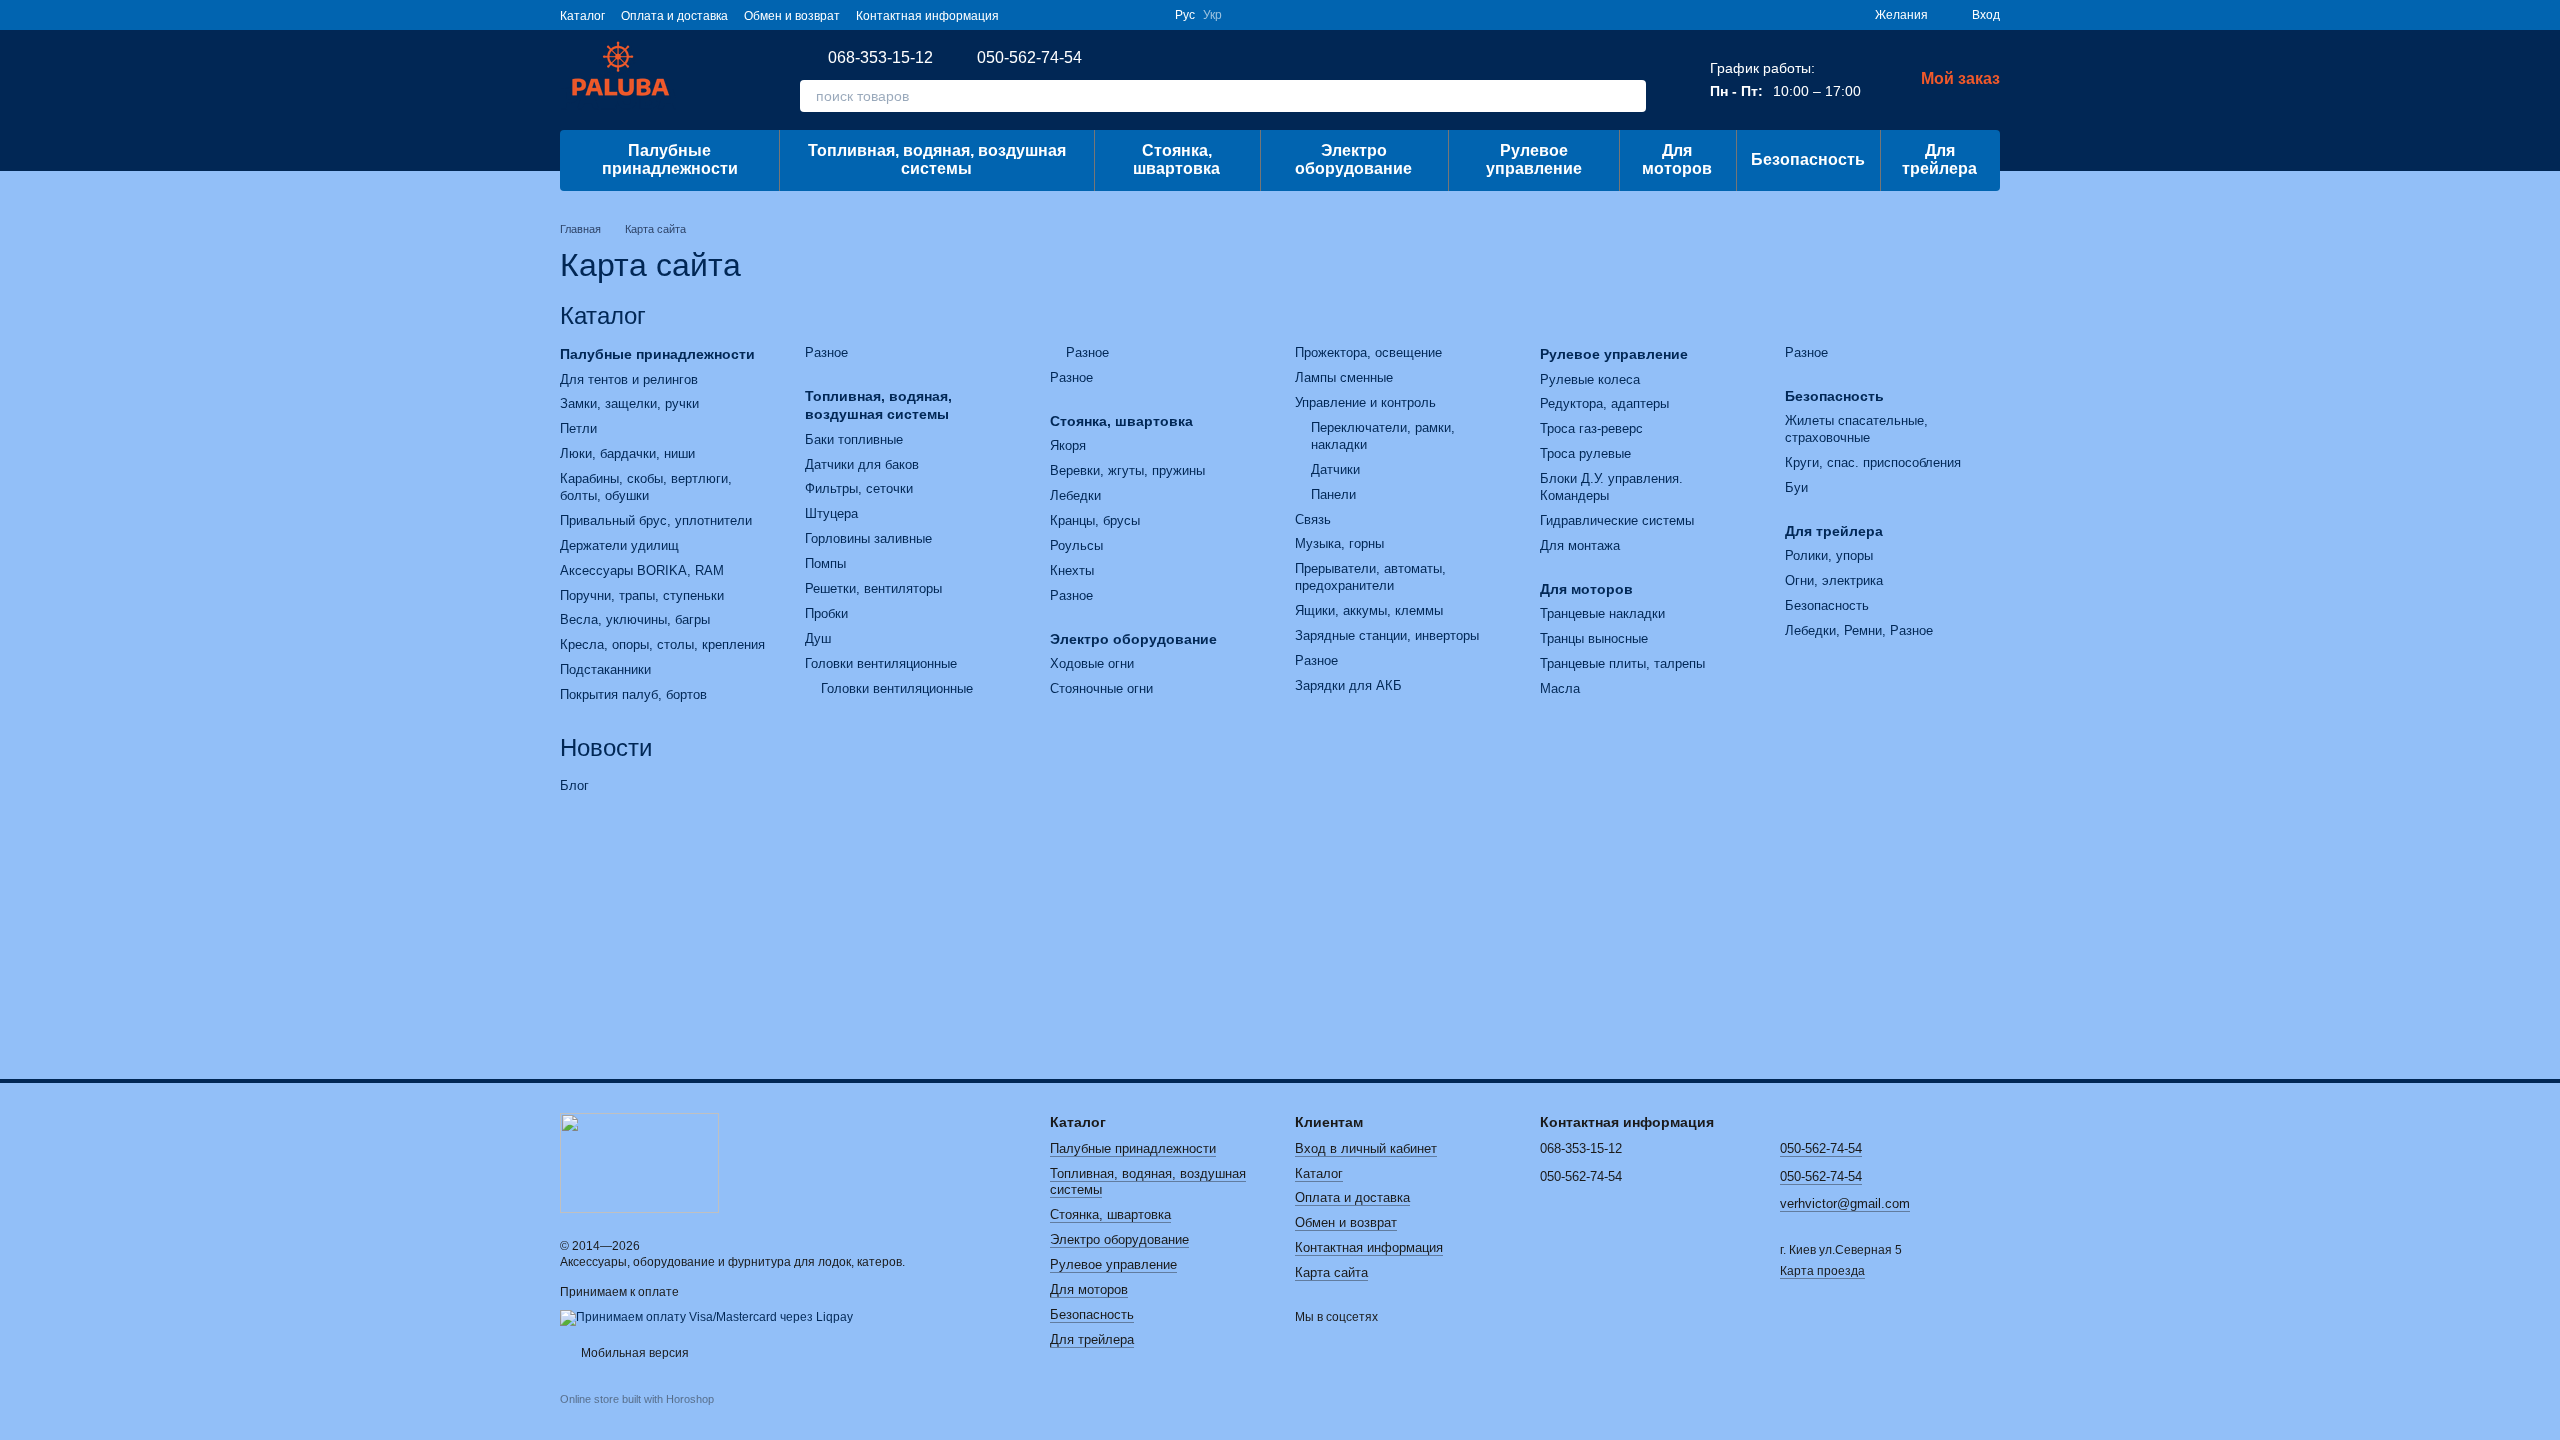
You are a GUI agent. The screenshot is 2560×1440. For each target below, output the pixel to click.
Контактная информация (927, 16)
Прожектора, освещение (1368, 352)
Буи (1796, 487)
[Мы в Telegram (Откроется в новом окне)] (1099, 15)
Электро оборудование (1353, 159)
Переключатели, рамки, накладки (1383, 436)
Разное (826, 352)
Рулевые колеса (1590, 379)
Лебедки (1075, 495)
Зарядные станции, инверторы (1387, 635)
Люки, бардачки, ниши (627, 453)
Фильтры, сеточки (859, 488)
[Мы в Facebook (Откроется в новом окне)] (1027, 15)
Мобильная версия (633, 1353)
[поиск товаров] (1630, 96)
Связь (1313, 519)
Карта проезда (1822, 1271)
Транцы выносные (1594, 638)
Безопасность (1808, 159)
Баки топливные (854, 439)
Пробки (826, 613)
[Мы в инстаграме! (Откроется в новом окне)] (1075, 15)
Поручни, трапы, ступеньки (642, 595)
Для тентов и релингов (629, 379)
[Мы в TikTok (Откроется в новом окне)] (1147, 15)
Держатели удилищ (619, 545)
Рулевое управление (1534, 159)
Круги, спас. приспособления (1873, 462)
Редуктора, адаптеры (1604, 403)
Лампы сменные (1344, 377)
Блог (574, 785)
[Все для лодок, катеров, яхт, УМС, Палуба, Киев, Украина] (639, 1162)
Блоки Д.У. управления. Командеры (1611, 487)
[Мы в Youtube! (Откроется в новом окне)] (1051, 15)
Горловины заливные (868, 538)
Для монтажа (1580, 545)
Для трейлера (1939, 159)
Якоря (1068, 445)
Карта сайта (1331, 1272)
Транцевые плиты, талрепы (1622, 663)
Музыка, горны (1339, 543)
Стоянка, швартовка (1176, 159)
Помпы (825, 563)
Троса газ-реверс (1591, 428)
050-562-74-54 (1029, 58)
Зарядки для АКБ (1348, 685)
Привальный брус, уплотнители (656, 520)
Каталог (582, 16)
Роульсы (1076, 545)
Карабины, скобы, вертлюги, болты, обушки (646, 487)
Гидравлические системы (1617, 520)
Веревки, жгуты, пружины (1127, 470)
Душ (818, 638)
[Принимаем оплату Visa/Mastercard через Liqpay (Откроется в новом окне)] (706, 1317)
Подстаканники (605, 669)
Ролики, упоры (1829, 555)
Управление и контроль (1365, 402)
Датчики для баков (862, 464)
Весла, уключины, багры (635, 619)
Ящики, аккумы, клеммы (1369, 610)
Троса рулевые (1585, 453)
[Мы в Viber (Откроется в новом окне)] (1123, 15)
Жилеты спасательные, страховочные (1856, 429)
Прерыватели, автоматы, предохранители (1370, 577)
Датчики (1335, 469)
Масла (1560, 688)
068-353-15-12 (880, 58)
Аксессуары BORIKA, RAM (642, 570)
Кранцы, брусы (1095, 520)
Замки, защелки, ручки (629, 403)
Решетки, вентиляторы (873, 588)
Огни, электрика (1834, 580)
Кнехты (1072, 570)
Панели (1333, 494)
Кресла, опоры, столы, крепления (662, 644)
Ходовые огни (1092, 663)
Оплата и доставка (674, 16)
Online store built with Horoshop (637, 1399)
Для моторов (1677, 159)
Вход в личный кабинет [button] (1366, 1148)
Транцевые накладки (1602, 613)
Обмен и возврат (792, 16)
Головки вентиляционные (881, 663)
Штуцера (831, 513)
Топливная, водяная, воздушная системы (937, 159)
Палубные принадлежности (670, 159)
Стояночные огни (1101, 688)
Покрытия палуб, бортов (633, 694)
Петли (578, 428)
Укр (1212, 15)
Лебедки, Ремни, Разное (1859, 630)
